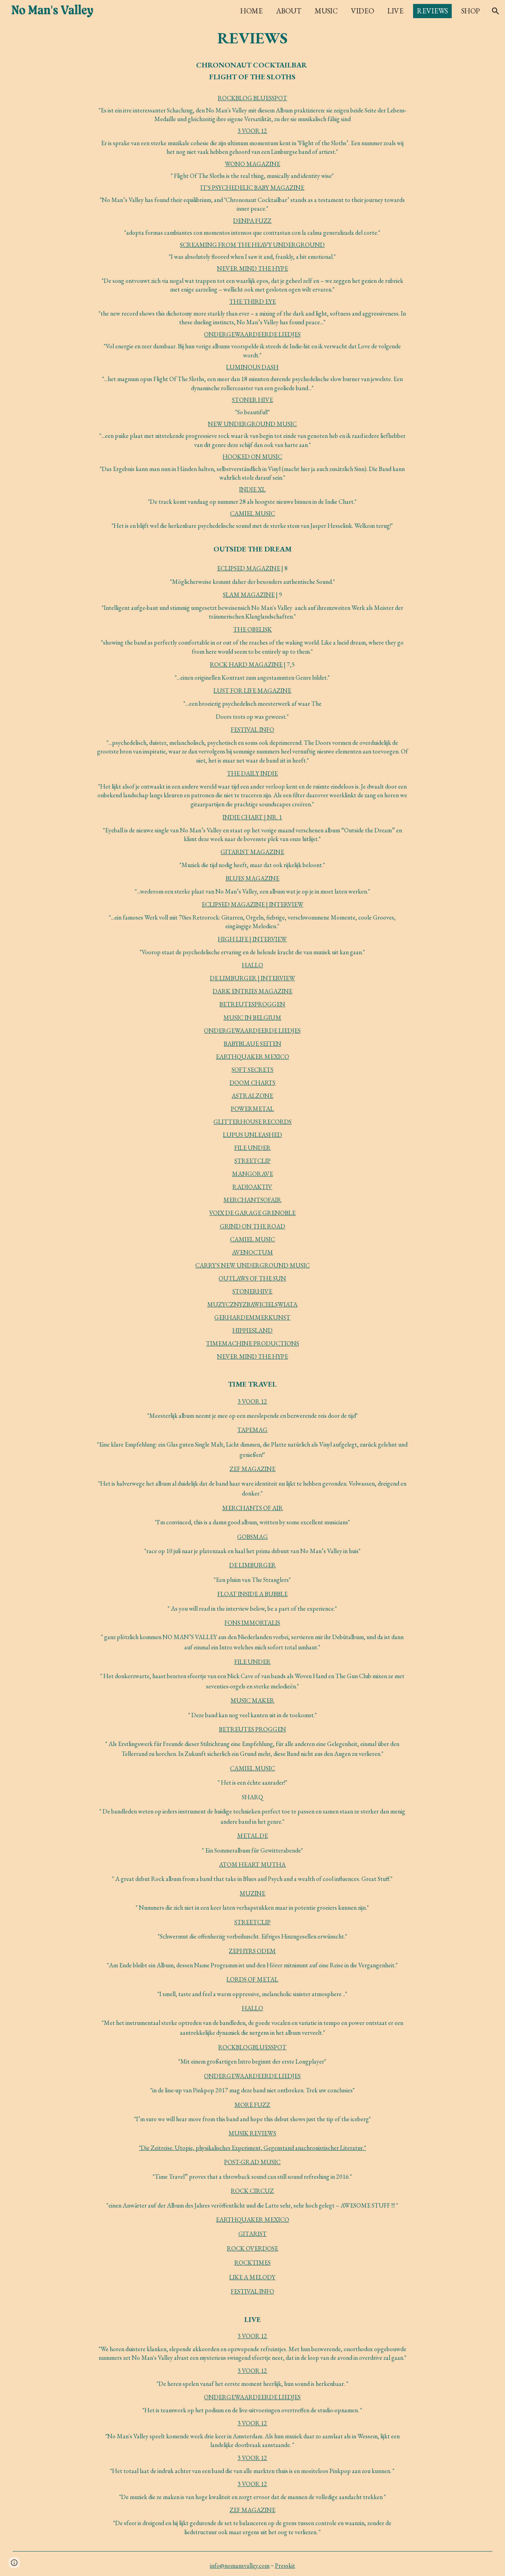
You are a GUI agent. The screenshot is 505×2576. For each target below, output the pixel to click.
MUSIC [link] (326, 11)
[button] (496, 11)
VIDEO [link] (363, 11)
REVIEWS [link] (432, 11)
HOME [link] (252, 11)
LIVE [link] (396, 11)
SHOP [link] (470, 11)
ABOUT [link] (289, 11)
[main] (253, 38)
